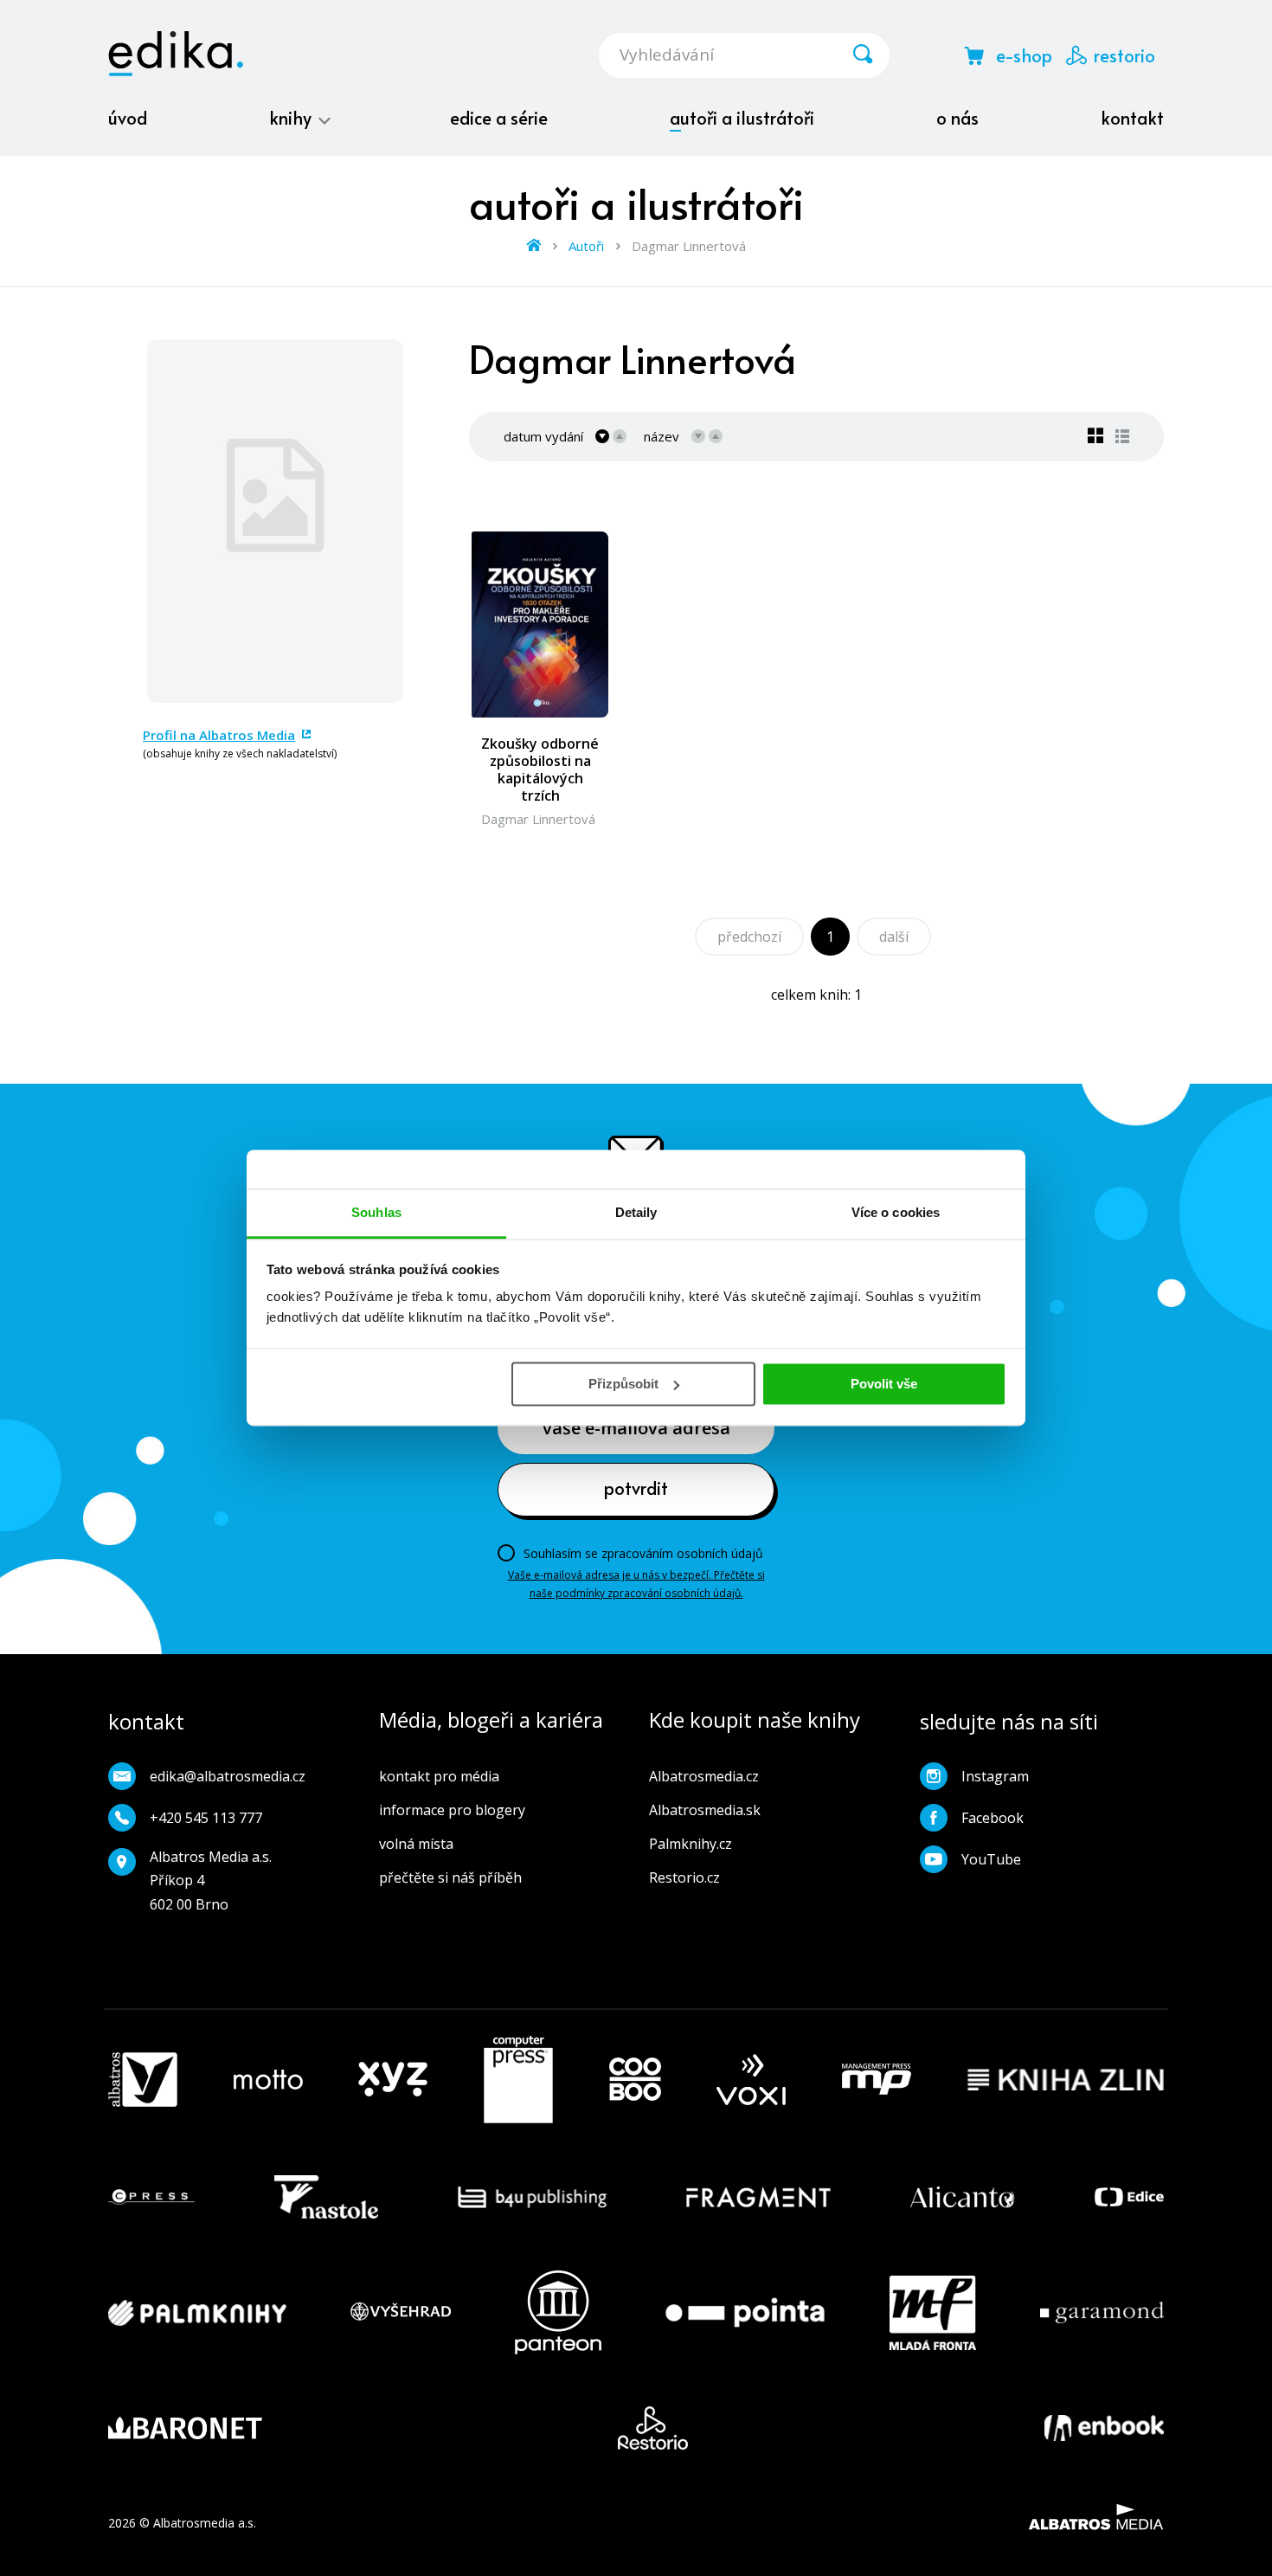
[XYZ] (393, 2080)
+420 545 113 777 (206, 1818)
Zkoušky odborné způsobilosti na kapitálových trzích (540, 770)
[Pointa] (745, 2312)
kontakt (1132, 118)
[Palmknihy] (197, 2312)
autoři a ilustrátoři (742, 118)
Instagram (995, 1776)
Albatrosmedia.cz (704, 1776)
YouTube (991, 1859)
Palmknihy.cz (691, 1844)
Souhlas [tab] (376, 1212)
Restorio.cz (684, 1877)
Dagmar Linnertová (538, 819)
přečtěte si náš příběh (450, 1877)
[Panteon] (558, 2312)
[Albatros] (143, 2080)
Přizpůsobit (623, 1384)
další (894, 937)
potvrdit (636, 1488)
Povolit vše (884, 1384)
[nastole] (326, 2197)
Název (662, 436)
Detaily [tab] (636, 1212)
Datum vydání (543, 436)
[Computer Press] (518, 2080)
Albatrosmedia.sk (705, 1810)
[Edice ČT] (1129, 2197)
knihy (292, 118)
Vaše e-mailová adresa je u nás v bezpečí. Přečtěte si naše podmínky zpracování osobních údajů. (636, 1584)
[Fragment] (758, 2197)
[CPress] (151, 2197)
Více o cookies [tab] (896, 1212)
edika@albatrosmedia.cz (228, 1776)
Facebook (993, 1818)
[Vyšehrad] (401, 2312)
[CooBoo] (635, 2080)
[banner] (176, 54)
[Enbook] (1104, 2428)
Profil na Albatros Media (219, 735)
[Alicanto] (963, 2197)
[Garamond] (1102, 2312)
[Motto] (268, 2080)
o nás (957, 118)
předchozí (749, 937)
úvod (128, 118)
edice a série (499, 118)
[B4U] (533, 2197)
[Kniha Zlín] (1066, 2080)
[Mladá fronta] (933, 2312)
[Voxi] (751, 2080)
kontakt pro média (439, 1776)
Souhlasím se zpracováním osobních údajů (643, 1553)
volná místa (416, 1844)
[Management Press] (877, 2080)
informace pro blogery (452, 1810)
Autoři (586, 246)
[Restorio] (653, 2428)
